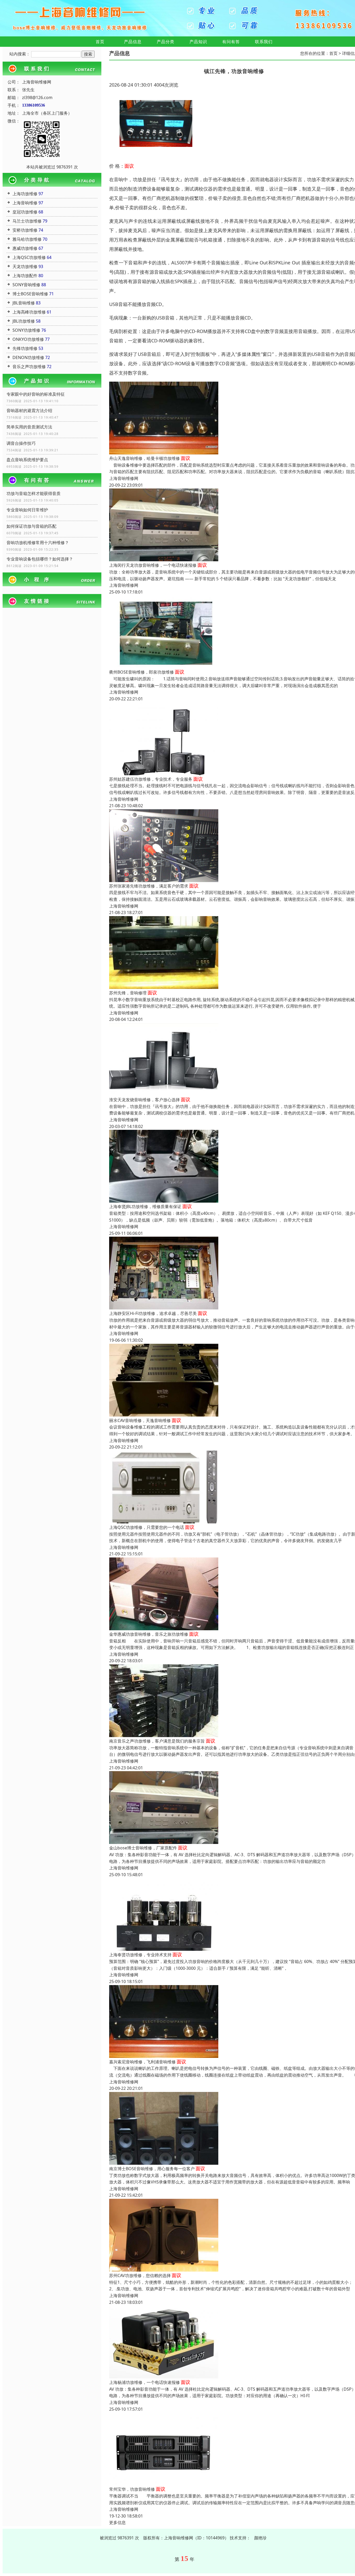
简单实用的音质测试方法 (29, 427)
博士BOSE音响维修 (30, 294)
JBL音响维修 (24, 303)
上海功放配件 (25, 276)
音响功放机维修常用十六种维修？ (38, 543)
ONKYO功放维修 (28, 339)
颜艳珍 (260, 2538)
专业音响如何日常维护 (27, 510)
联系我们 (264, 42)
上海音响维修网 (124, 478)
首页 (100, 42)
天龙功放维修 (25, 266)
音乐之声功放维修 (29, 367)
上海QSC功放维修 (29, 257)
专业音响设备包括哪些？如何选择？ (40, 559)
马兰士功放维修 (27, 221)
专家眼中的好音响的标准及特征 (36, 394)
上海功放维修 (25, 194)
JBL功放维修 (24, 321)
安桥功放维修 (25, 230)
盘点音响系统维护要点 (27, 460)
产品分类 (166, 42)
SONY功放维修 (26, 330)
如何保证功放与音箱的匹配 (31, 526)
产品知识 (198, 42)
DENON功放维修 (28, 357)
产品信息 (133, 42)
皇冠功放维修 (25, 212)
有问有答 (231, 42)
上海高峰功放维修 (29, 312)
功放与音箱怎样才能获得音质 (34, 493)
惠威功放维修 (25, 248)
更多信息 (117, 2522)
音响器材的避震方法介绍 (29, 410)
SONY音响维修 (26, 285)
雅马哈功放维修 (27, 239)
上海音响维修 (25, 203)
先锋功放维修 (25, 348)
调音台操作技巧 (21, 443)
